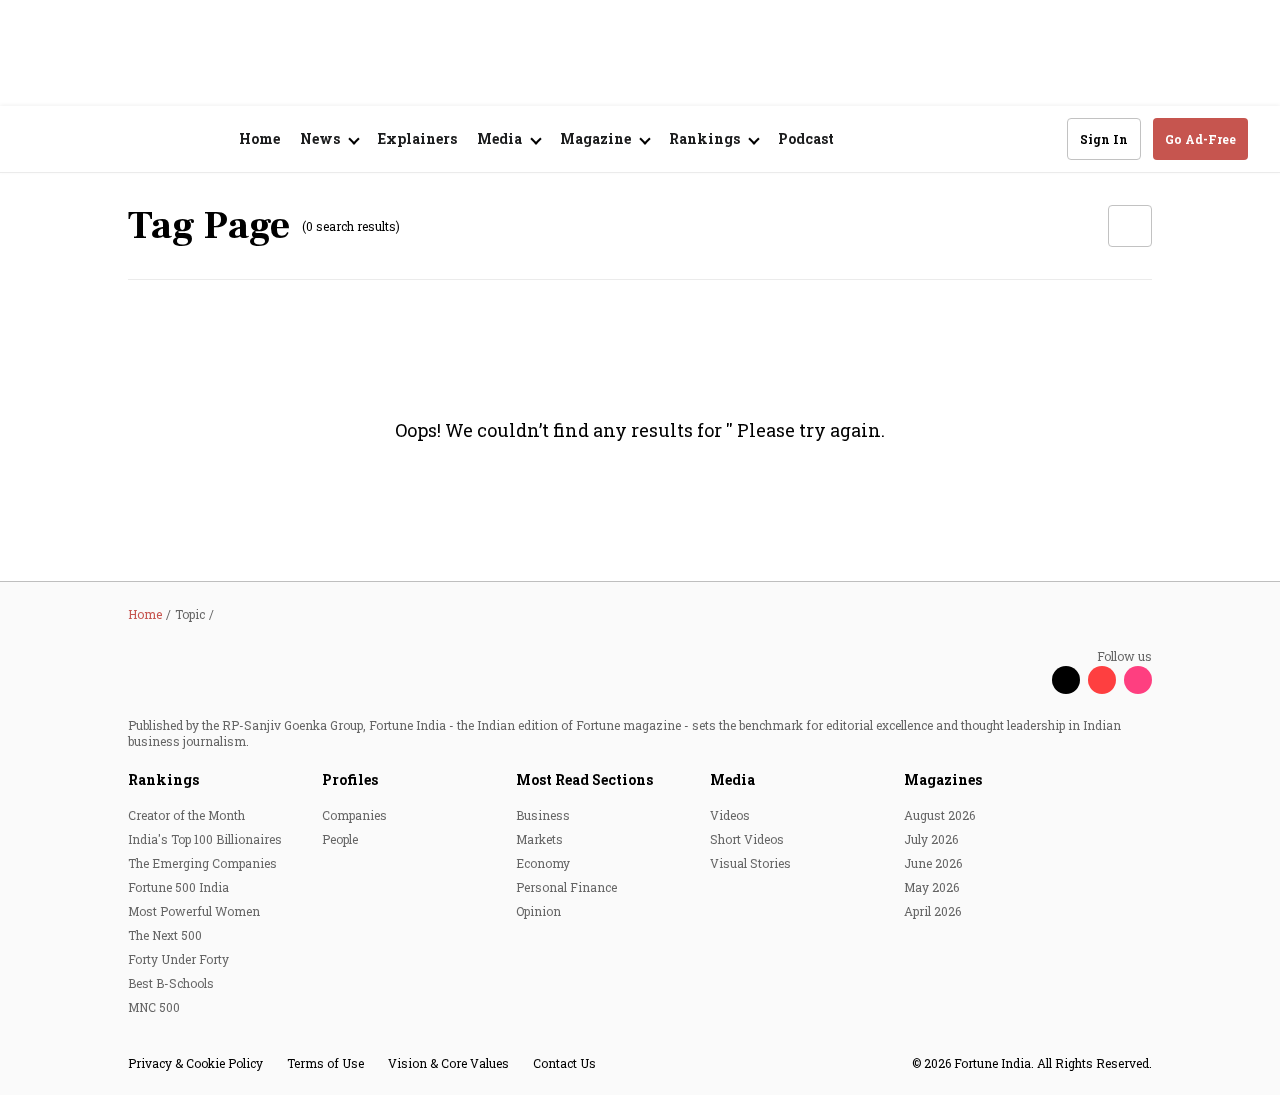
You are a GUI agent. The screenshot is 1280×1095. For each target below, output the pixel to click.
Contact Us (564, 1063)
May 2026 (931, 887)
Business (543, 815)
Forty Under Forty (178, 959)
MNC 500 (154, 1007)
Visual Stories (750, 863)
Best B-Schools (171, 983)
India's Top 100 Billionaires (205, 839)
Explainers (417, 138)
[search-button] (1039, 138)
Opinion (538, 911)
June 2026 (933, 863)
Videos (730, 815)
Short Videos (747, 839)
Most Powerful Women (194, 911)
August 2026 (939, 815)
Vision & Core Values (448, 1063)
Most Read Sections (584, 779)
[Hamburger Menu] (44, 139)
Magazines (943, 779)
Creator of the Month (186, 815)
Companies (354, 815)
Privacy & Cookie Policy (195, 1063)
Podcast (806, 138)
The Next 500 (165, 935)
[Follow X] (1066, 680)
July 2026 (931, 839)
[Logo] (139, 139)
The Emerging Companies (202, 863)
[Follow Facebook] (1030, 680)
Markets (539, 839)
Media (732, 779)
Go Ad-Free (1200, 139)
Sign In (1104, 139)
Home (259, 138)
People (340, 839)
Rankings (163, 779)
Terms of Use (325, 1063)
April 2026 (932, 911)
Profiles (350, 779)
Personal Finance (566, 887)
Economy (543, 863)
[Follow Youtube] (1102, 680)
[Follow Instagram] (1138, 680)
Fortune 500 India (178, 887)
